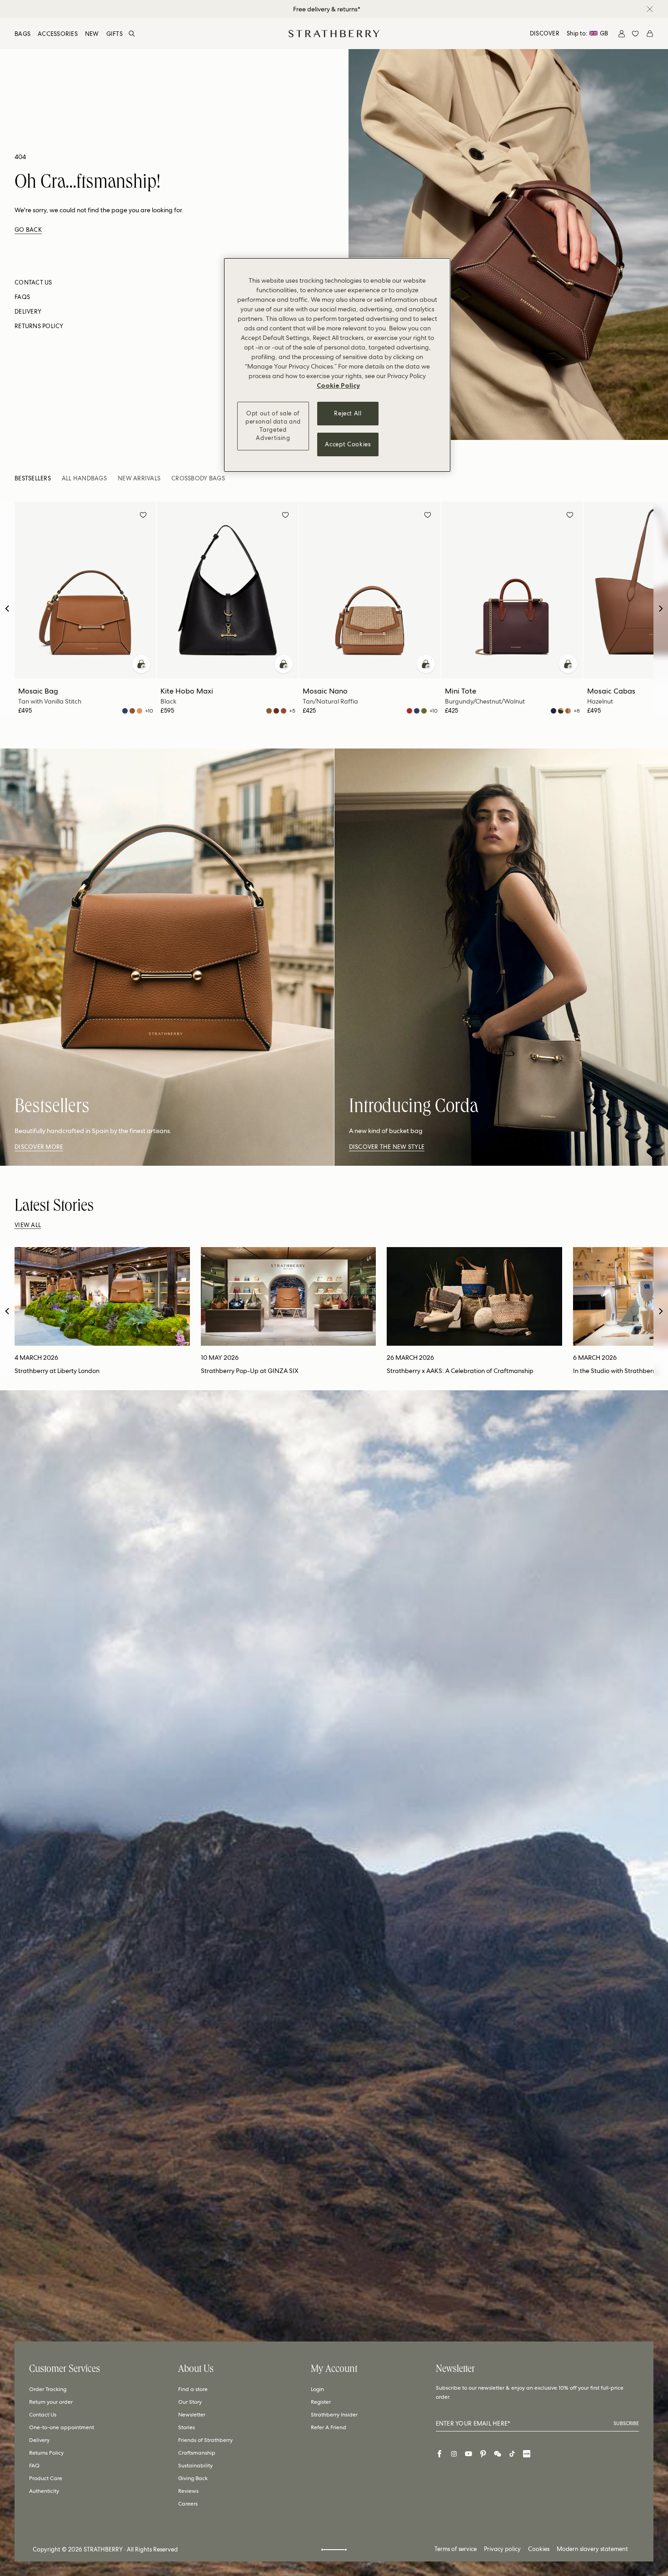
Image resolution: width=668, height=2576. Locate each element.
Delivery (39, 2440)
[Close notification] (650, 9)
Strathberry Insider (334, 2415)
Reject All (348, 413)
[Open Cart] (650, 34)
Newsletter (192, 2415)
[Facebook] (439, 2454)
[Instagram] (454, 2454)
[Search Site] (132, 34)
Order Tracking (48, 2389)
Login (317, 2389)
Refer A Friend (329, 2427)
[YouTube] (469, 2454)
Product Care (46, 2478)
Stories (187, 2427)
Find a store (193, 2389)
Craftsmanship (197, 2453)
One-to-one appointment (62, 2427)
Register (321, 2402)
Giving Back (193, 2478)
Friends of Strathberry (205, 2440)
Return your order (51, 2402)
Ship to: (587, 33)
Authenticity (44, 2491)
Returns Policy (46, 2453)
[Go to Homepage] (334, 34)
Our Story (190, 2402)
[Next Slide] (661, 609)
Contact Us (43, 2415)
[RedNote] (527, 2454)
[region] (337, 365)
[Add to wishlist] (143, 516)
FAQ (34, 2466)
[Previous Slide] (7, 609)
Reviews (188, 2491)
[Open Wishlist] (635, 34)
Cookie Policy (338, 385)
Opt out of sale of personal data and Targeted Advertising (273, 426)
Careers (188, 2504)
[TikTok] (512, 2454)
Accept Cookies (348, 444)
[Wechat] (498, 2454)
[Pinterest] (483, 2454)
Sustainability (195, 2466)
